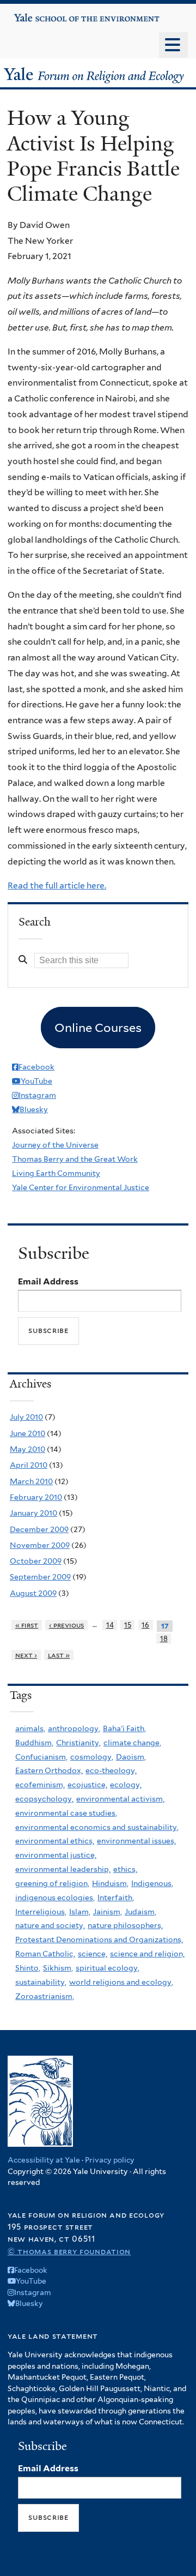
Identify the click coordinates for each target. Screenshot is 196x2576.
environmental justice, (56, 1855)
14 (110, 1625)
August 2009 (33, 1593)
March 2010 (31, 1481)
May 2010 (27, 1449)
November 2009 (40, 1545)
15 (128, 1625)
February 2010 (36, 1497)
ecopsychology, (44, 1799)
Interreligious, (41, 1912)
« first (27, 1625)
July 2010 (26, 1417)
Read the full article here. (57, 885)
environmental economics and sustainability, (97, 1827)
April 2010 (29, 1465)
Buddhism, (34, 1743)
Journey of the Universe (55, 1145)
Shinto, (28, 1968)
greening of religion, (52, 1883)
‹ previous (67, 1625)
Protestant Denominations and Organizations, (99, 1939)
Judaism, (140, 1912)
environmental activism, (120, 1799)
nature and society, (50, 1925)
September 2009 (40, 1577)
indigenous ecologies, (55, 1898)
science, (93, 1954)
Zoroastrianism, (45, 1996)
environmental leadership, (63, 1869)
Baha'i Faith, (124, 1728)
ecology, (126, 1785)
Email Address (48, 1281)
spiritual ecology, (108, 1968)
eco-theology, (111, 1770)
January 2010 (33, 1513)
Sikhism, (58, 1968)
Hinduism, (110, 1883)
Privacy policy (110, 2160)
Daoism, (131, 1757)
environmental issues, (136, 1841)
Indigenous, (152, 1883)
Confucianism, (41, 1757)
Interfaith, (116, 1898)
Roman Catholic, (45, 1954)
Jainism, (108, 1912)
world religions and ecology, (121, 1982)
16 (145, 1625)
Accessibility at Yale (44, 2160)
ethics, (125, 1869)
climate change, (132, 1743)
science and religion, (147, 1954)
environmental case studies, (66, 1813)
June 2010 (27, 1433)
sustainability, (41, 1982)
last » (59, 1655)
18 (164, 1639)
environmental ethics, (55, 1841)
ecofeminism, (40, 1785)
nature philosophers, (125, 1925)
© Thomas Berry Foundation (69, 2251)
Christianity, (78, 1743)
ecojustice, (87, 1785)
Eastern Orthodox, (49, 1770)
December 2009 (39, 1529)
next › (26, 1655)
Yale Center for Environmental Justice (81, 1187)
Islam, (80, 1912)
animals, (30, 1728)
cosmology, (92, 1757)
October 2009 (36, 1561)
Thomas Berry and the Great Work (75, 1159)
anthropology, (74, 1728)
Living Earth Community (56, 1173)
